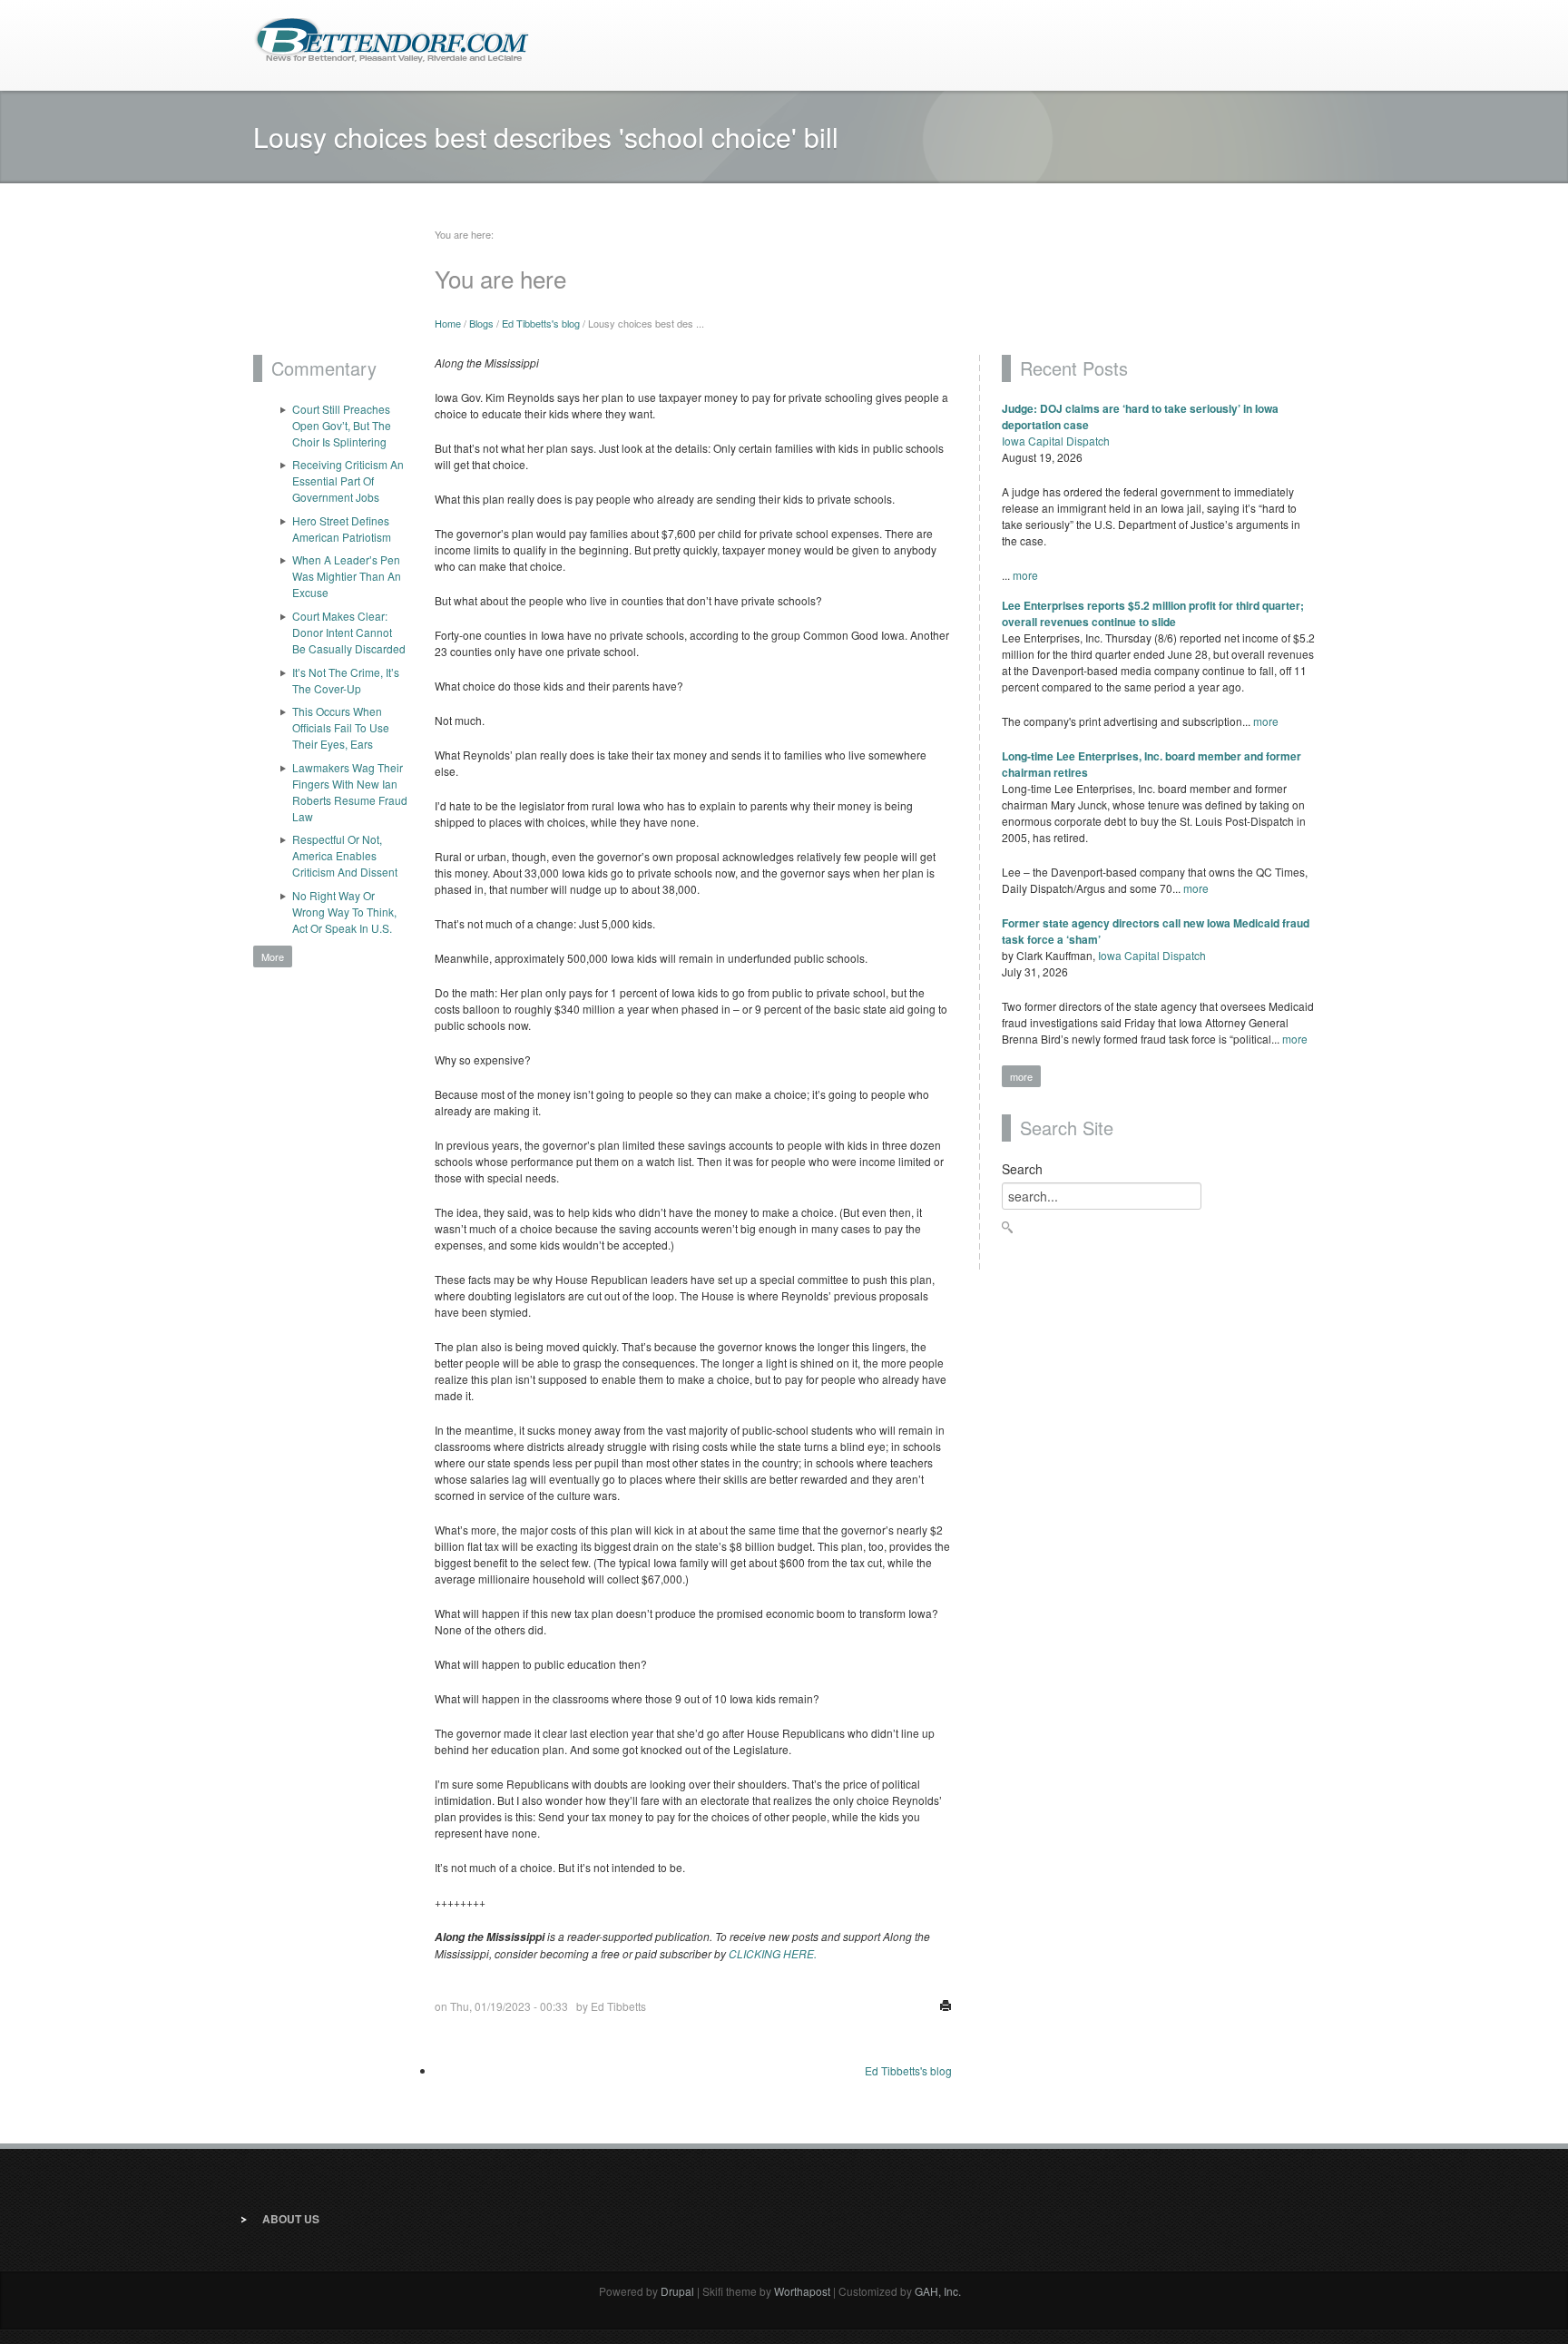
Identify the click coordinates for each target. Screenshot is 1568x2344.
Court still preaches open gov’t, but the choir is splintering (342, 425)
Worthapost (802, 2291)
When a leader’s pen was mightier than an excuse (347, 576)
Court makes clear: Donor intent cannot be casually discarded (349, 632)
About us (291, 2219)
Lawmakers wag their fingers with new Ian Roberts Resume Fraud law (350, 792)
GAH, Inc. (938, 2291)
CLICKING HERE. (773, 1953)
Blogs (481, 323)
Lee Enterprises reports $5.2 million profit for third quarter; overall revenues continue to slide (1153, 613)
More (273, 956)
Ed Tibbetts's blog (541, 323)
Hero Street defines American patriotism (342, 529)
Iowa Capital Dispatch (1056, 441)
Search (1022, 1169)
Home (448, 323)
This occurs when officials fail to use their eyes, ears (341, 727)
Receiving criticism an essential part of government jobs (348, 481)
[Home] (392, 39)
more (1025, 575)
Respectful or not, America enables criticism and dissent (345, 855)
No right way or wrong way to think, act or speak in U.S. (344, 912)
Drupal (677, 2291)
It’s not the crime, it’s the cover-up (346, 680)
